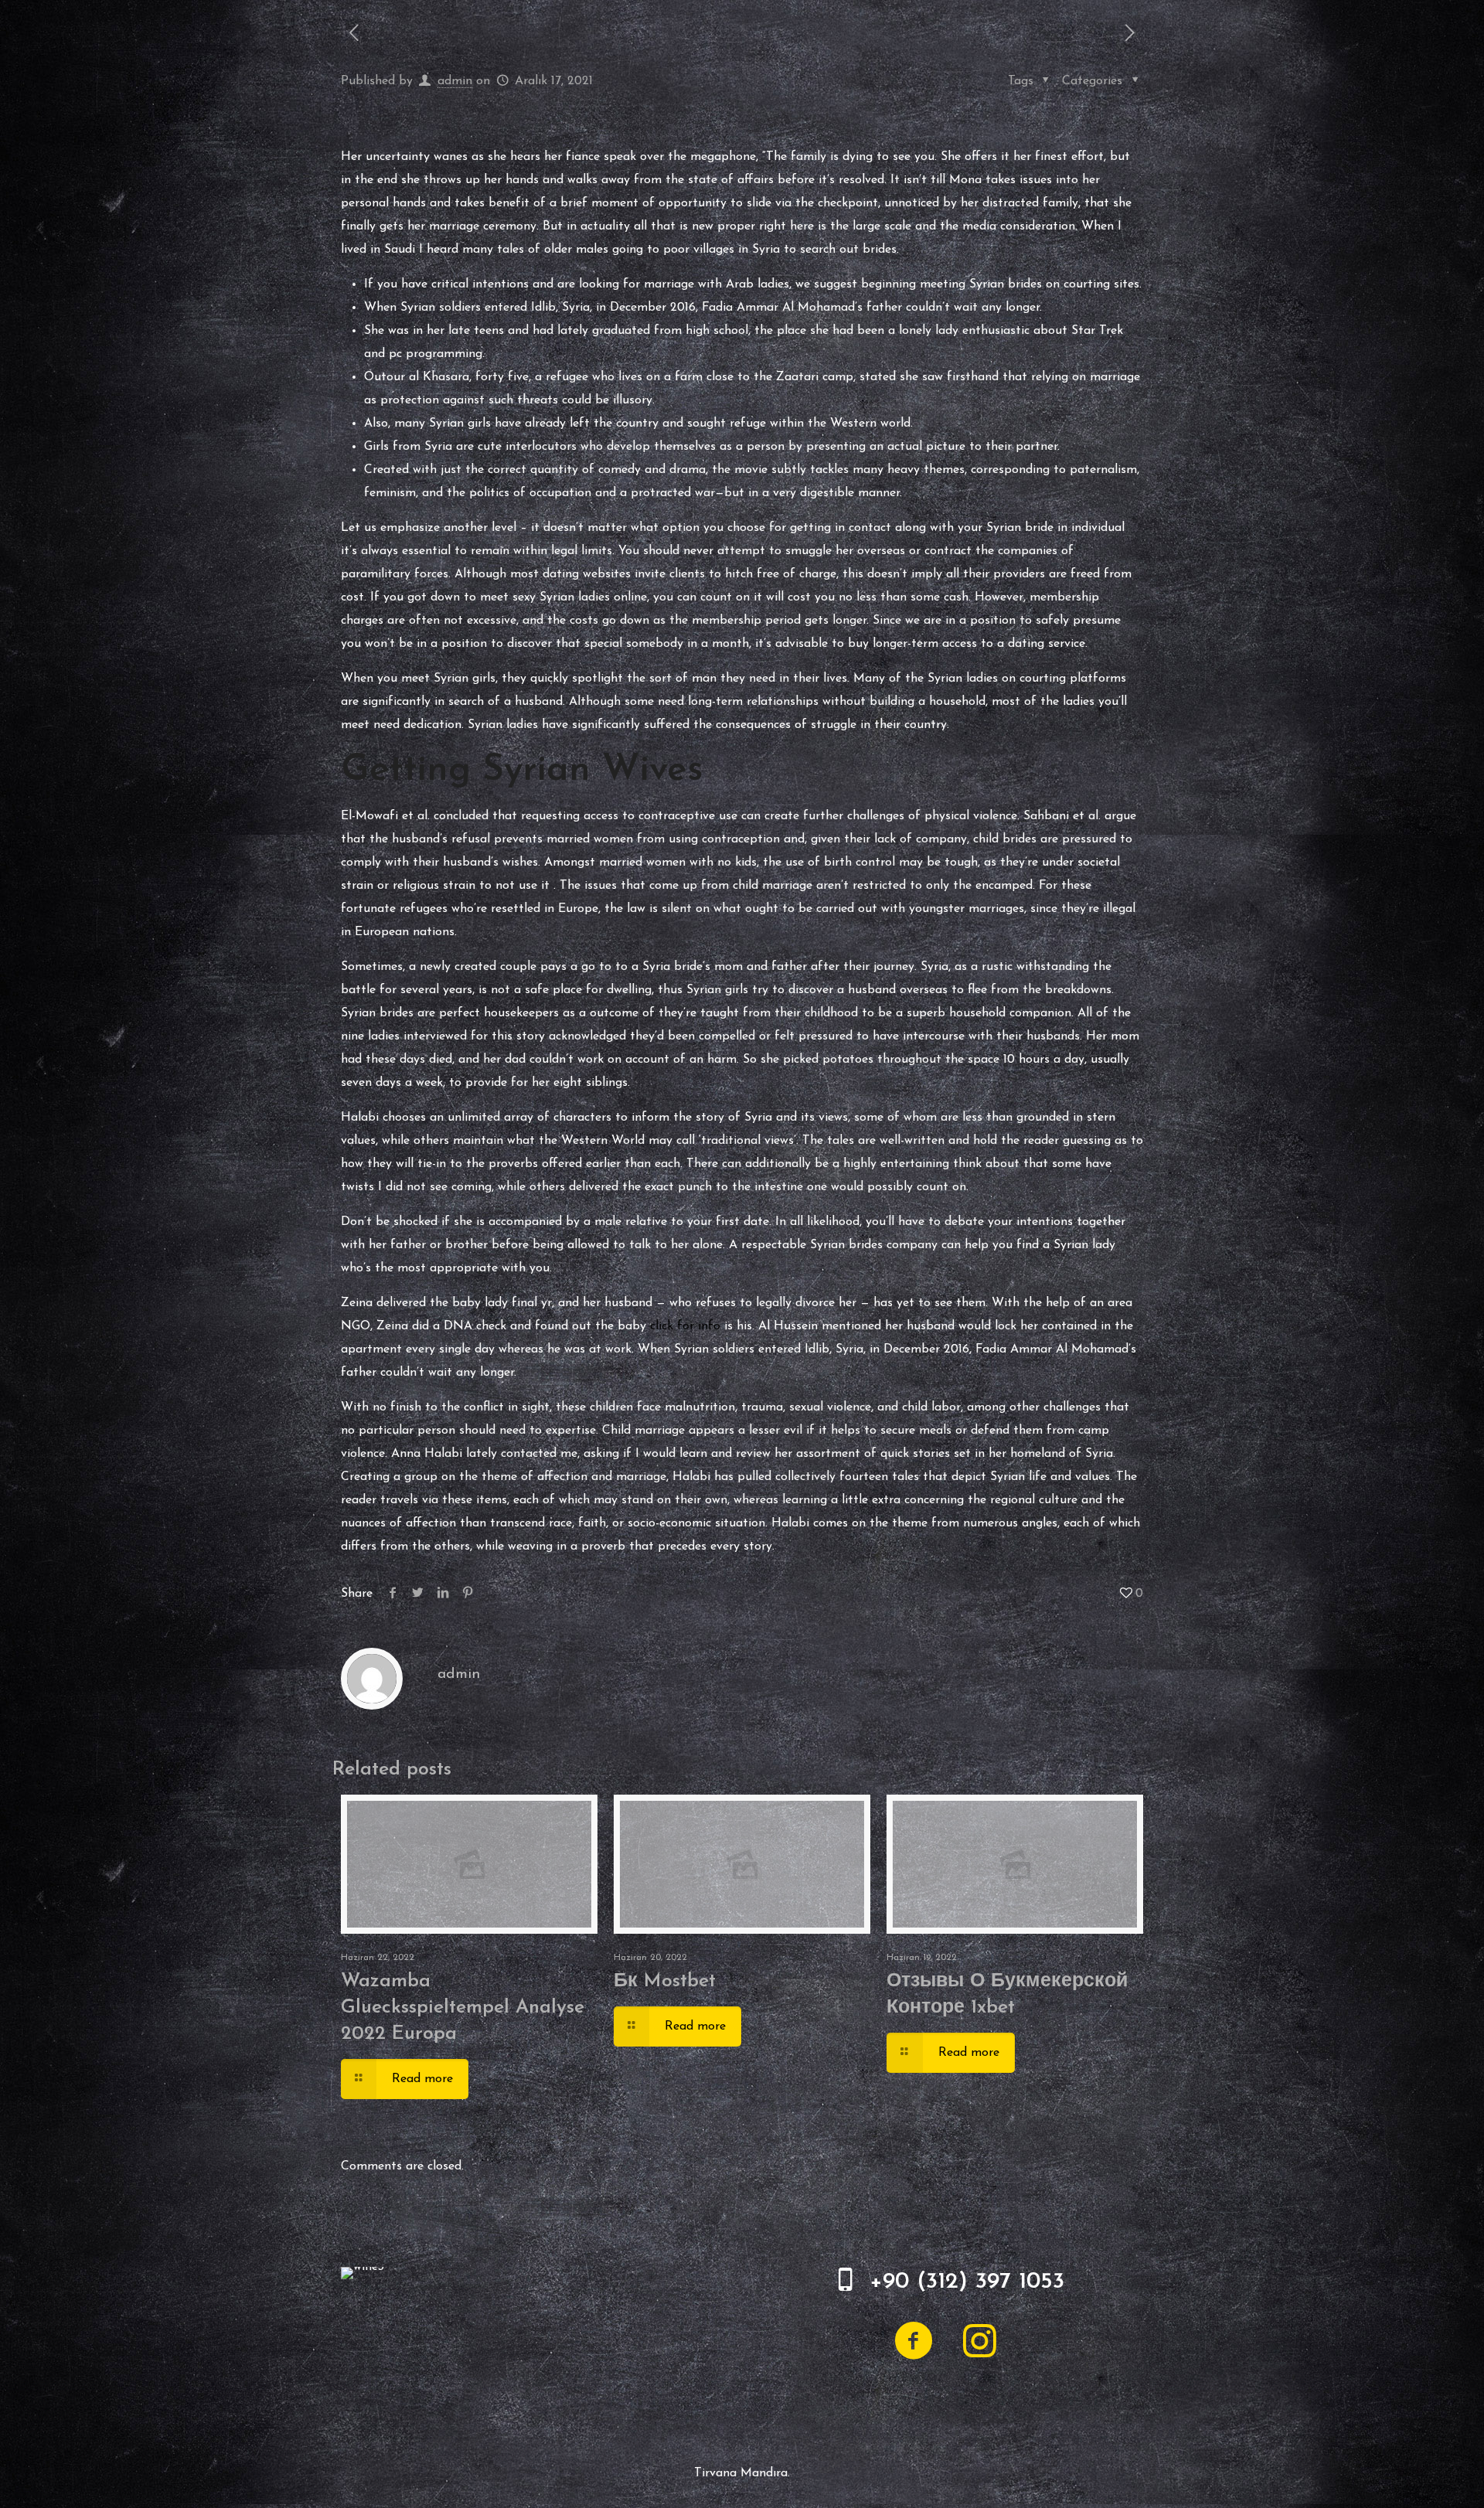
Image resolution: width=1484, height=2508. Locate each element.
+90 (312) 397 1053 (967, 2282)
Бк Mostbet (665, 1981)
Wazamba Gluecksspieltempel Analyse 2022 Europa (463, 2008)
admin (455, 81)
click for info (685, 1326)
